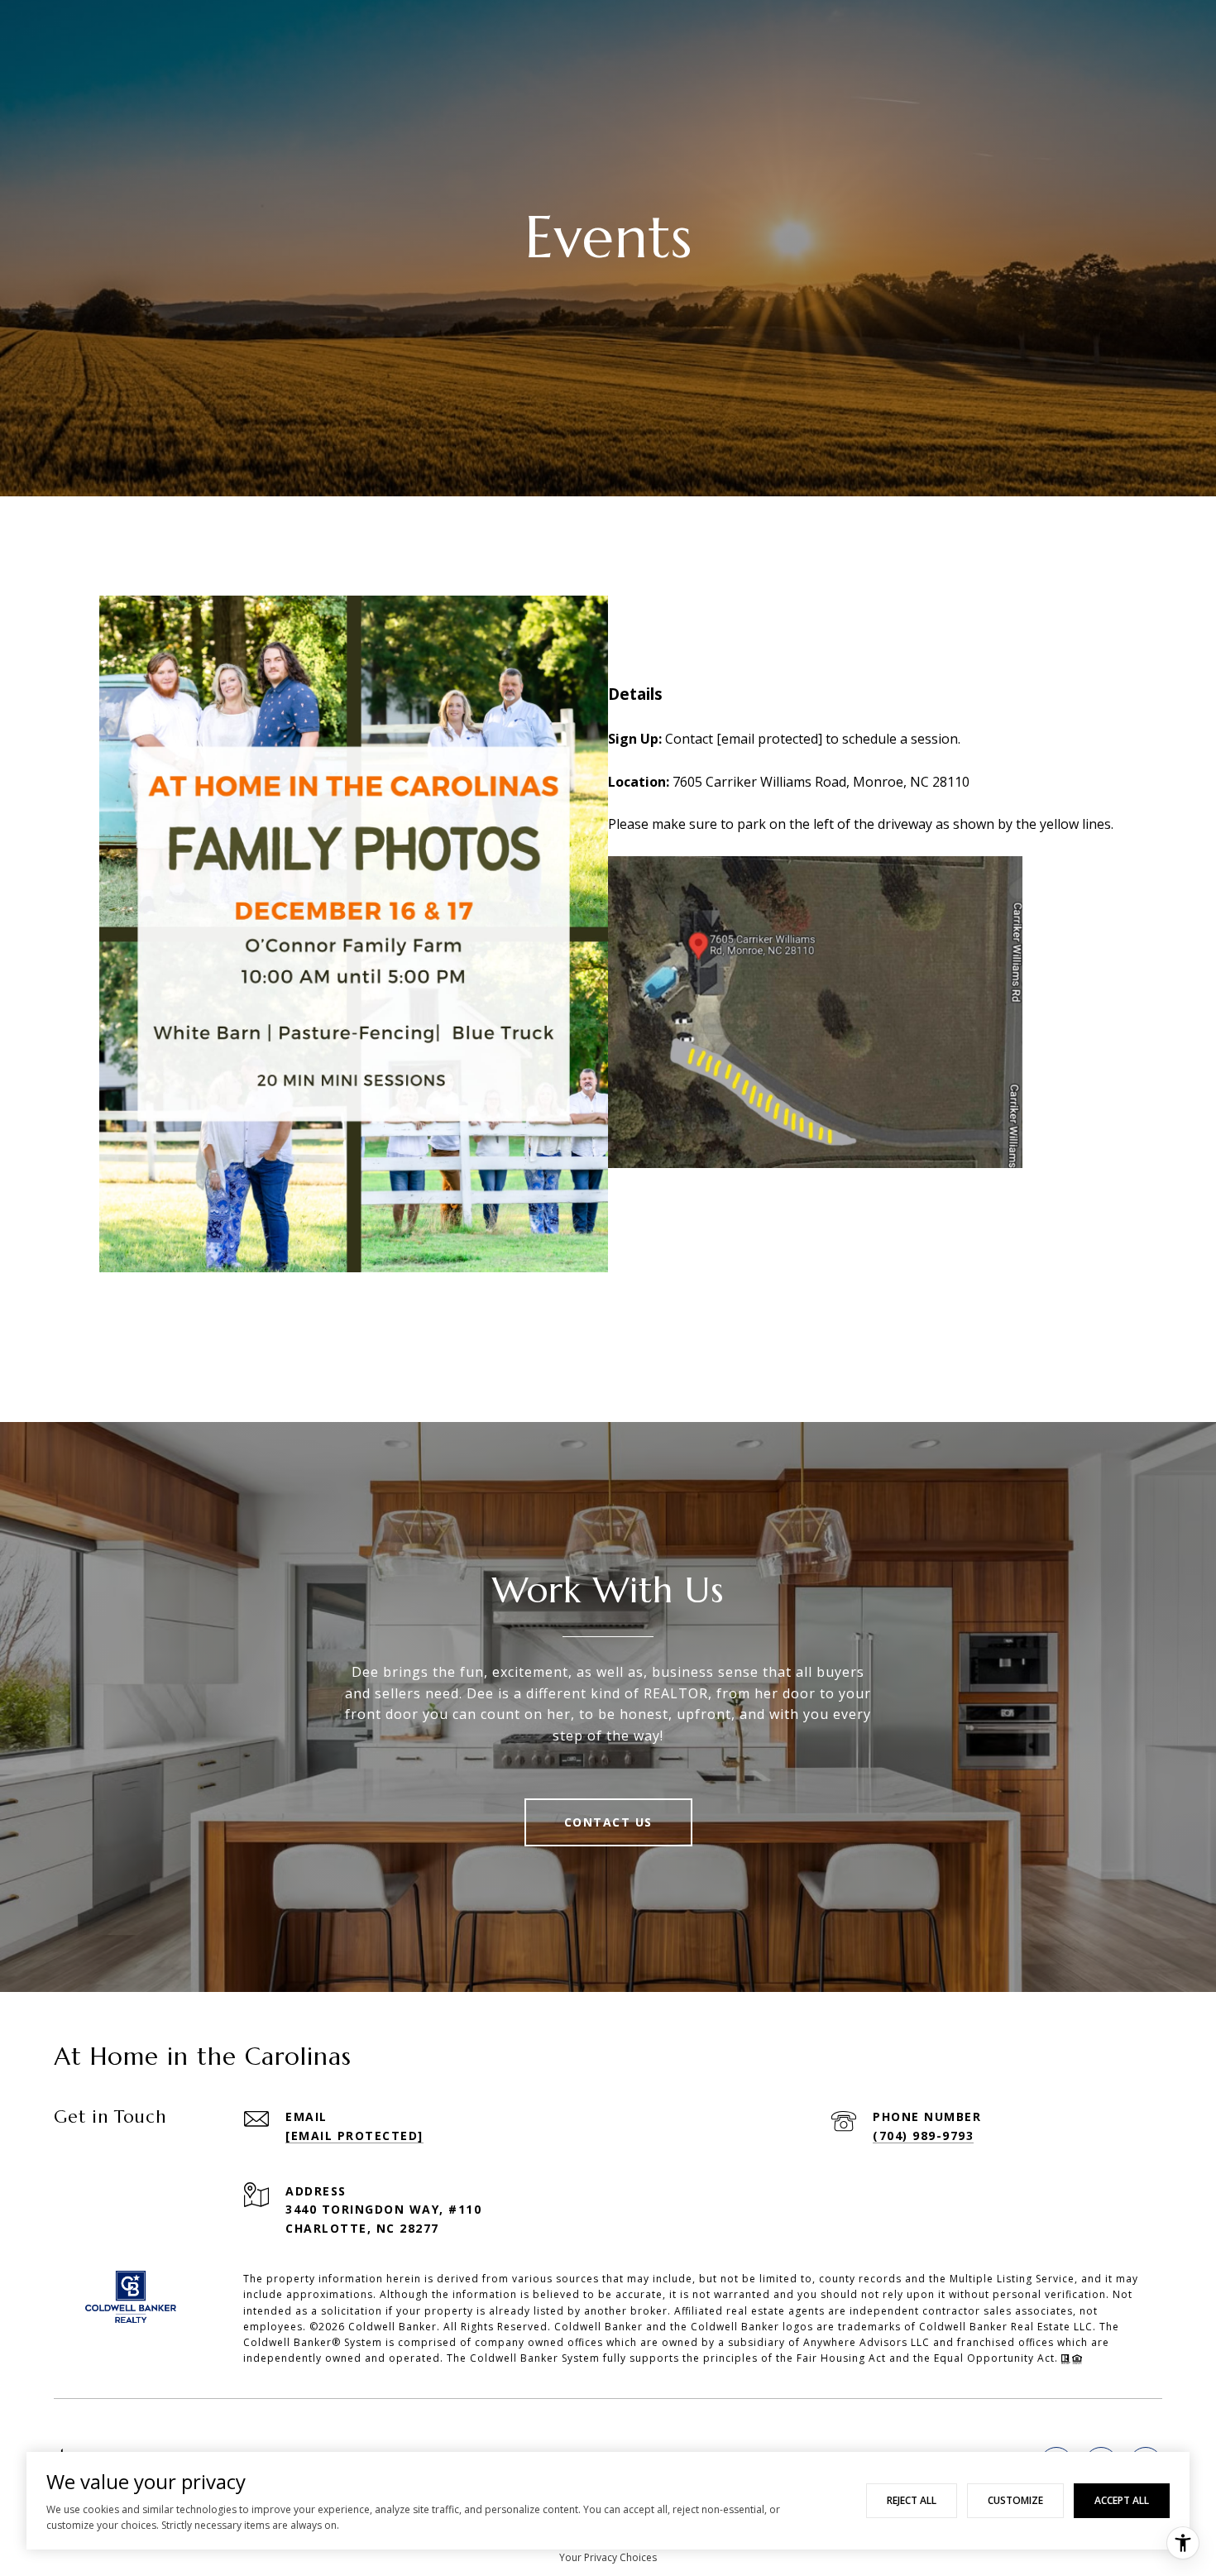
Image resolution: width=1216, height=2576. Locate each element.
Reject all (912, 2500)
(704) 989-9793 (923, 2135)
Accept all (1122, 2500)
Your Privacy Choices (608, 2557)
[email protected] (769, 739)
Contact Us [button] (608, 1822)
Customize (1015, 2500)
